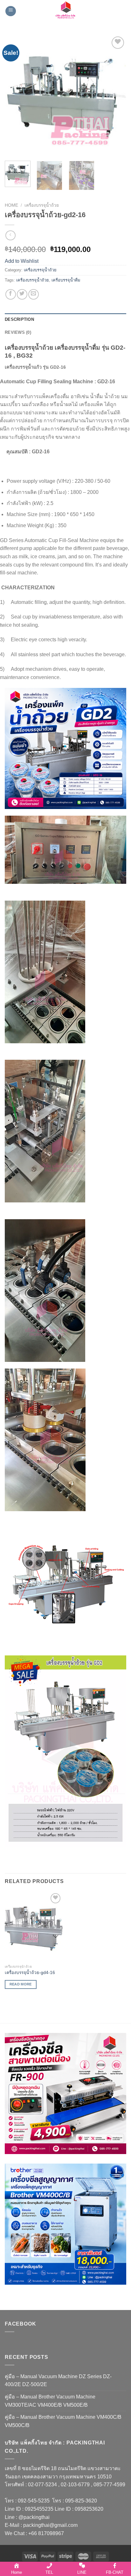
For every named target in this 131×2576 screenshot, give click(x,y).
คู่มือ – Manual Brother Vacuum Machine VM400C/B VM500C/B (63, 2421)
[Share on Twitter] (22, 294)
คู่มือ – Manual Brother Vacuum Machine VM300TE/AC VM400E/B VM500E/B (50, 2401)
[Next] (116, 95)
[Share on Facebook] (11, 294)
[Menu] (11, 11)
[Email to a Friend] (34, 294)
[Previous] (15, 95)
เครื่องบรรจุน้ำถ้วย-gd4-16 (30, 1973)
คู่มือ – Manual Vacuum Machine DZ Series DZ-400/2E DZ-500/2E (58, 2381)
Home (11, 205)
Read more (21, 1984)
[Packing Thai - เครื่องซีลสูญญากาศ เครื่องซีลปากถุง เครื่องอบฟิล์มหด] (65, 11)
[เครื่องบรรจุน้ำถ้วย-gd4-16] (34, 1926)
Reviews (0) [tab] (18, 332)
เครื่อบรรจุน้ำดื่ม (66, 280)
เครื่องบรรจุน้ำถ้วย (42, 205)
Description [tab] (19, 319)
